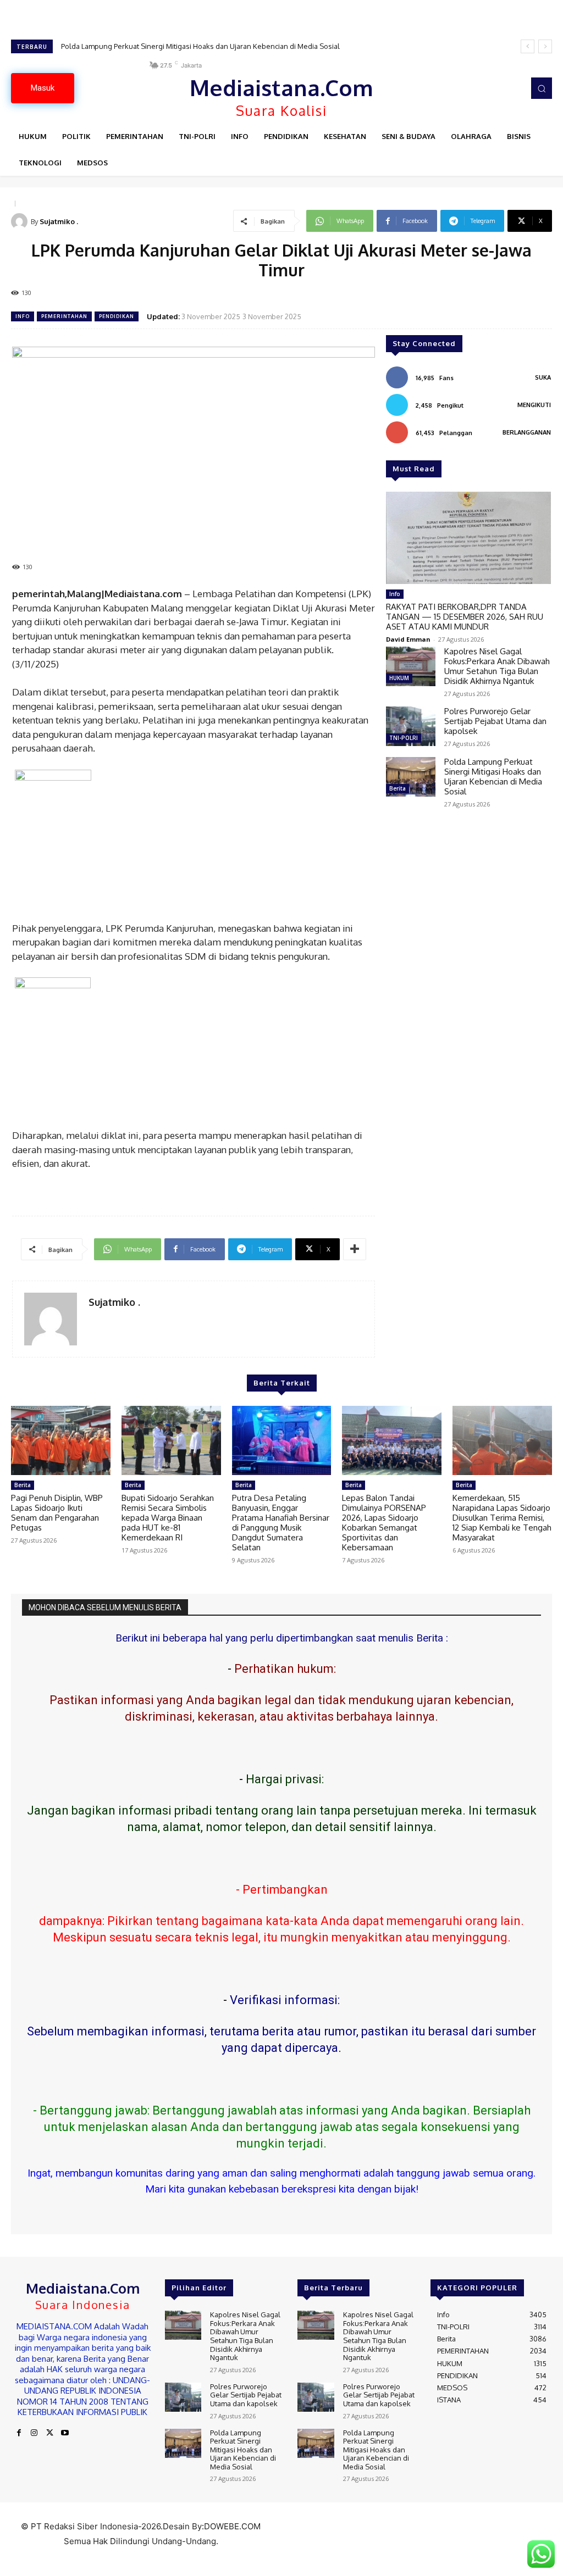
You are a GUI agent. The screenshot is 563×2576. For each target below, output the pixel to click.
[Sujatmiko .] (21, 221)
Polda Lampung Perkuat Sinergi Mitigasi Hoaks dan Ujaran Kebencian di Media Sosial (200, 46)
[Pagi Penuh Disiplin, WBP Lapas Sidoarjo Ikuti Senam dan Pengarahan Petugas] (61, 1441)
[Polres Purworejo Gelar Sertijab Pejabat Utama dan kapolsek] (411, 726)
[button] (542, 88)
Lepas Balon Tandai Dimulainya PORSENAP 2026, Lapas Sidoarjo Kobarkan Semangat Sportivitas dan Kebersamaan (384, 1523)
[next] (545, 46)
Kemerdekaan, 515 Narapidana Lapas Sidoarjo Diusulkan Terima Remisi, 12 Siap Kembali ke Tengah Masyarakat (502, 1518)
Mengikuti (534, 405)
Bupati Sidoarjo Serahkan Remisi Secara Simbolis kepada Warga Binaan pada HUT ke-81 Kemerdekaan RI (168, 1518)
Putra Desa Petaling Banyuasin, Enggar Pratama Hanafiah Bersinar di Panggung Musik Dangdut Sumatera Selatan (281, 1523)
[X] (49, 2433)
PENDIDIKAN (117, 316)
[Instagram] (34, 2433)
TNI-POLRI (404, 738)
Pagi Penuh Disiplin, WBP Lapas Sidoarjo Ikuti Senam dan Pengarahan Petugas (57, 1513)
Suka (543, 377)
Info (23, 316)
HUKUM (399, 678)
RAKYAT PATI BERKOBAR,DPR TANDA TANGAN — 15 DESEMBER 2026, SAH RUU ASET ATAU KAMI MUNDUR (465, 617)
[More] (355, 1249)
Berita (398, 788)
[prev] (528, 46)
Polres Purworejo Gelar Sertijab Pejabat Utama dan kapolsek (495, 721)
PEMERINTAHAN (64, 316)
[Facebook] (19, 2433)
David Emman (408, 639)
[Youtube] (65, 2433)
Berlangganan (527, 432)
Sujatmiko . (59, 221)
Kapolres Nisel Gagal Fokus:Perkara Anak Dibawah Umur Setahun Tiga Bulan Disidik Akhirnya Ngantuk (497, 666)
